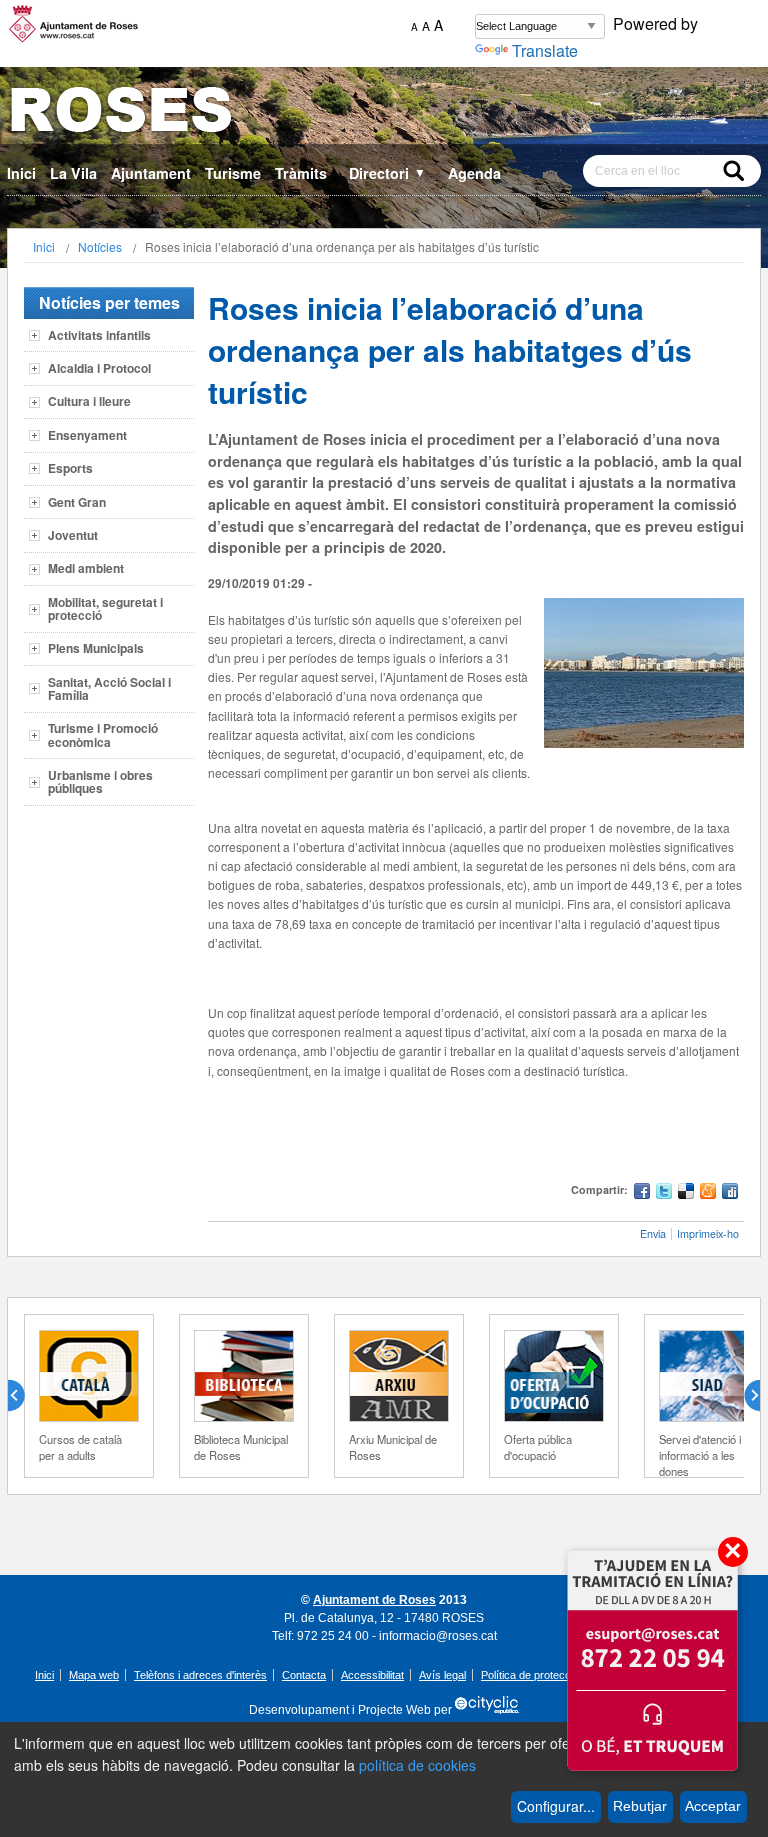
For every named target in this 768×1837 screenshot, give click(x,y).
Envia (653, 1233)
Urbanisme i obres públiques (100, 781)
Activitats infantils (99, 335)
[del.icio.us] (686, 1193)
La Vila (73, 173)
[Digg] (730, 1193)
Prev (24, 1396)
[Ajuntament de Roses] (384, 113)
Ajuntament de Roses (374, 1600)
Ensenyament (87, 435)
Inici (21, 173)
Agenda (474, 173)
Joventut (73, 535)
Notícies (100, 246)
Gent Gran (77, 502)
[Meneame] (708, 1193)
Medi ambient (86, 568)
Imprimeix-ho (708, 1233)
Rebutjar (640, 1806)
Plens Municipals (96, 648)
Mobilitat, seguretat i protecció (105, 608)
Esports (70, 468)
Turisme (233, 173)
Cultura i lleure (89, 401)
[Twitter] (664, 1193)
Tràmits (301, 173)
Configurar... (556, 1806)
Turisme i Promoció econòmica (103, 734)
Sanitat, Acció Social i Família (109, 688)
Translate (545, 50)
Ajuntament (151, 173)
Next (744, 1396)
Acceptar (713, 1806)
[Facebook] (642, 1193)
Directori (387, 173)
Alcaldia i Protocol (99, 368)
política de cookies (417, 1765)
